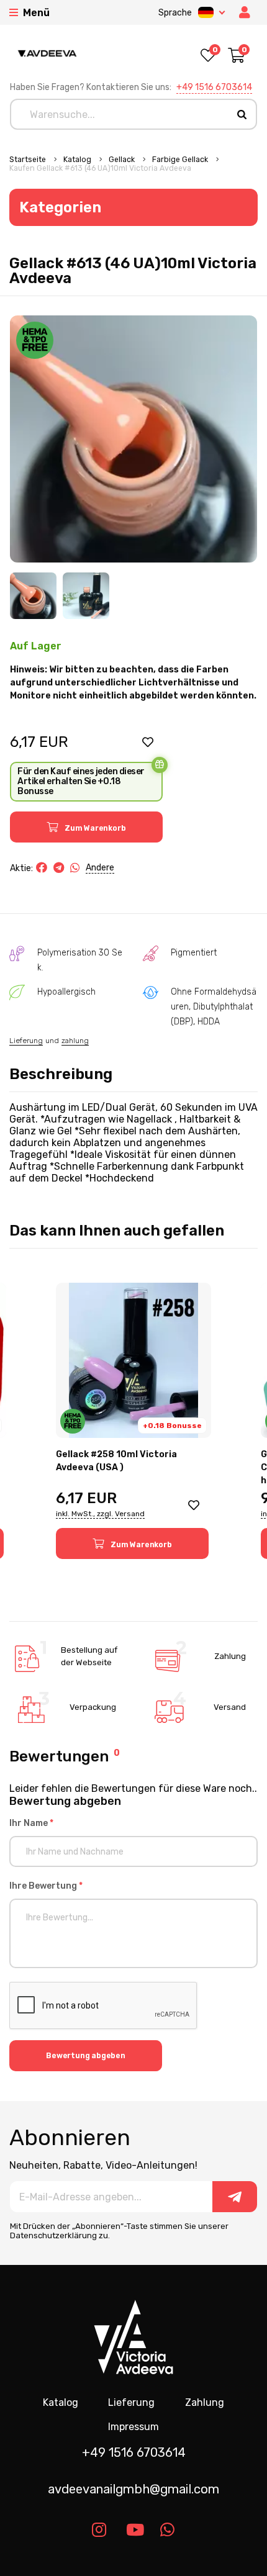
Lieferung (26, 1041)
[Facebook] (42, 868)
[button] (148, 742)
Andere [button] (100, 868)
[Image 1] (33, 596)
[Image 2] (86, 596)
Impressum (133, 2427)
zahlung (75, 1041)
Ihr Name (31, 1823)
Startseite (29, 160)
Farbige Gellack (181, 160)
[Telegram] (59, 868)
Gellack (123, 160)
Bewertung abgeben (86, 2056)
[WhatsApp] (75, 868)
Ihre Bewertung (46, 1886)
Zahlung (205, 2402)
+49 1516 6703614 (214, 87)
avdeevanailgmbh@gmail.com (133, 2489)
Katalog (78, 160)
